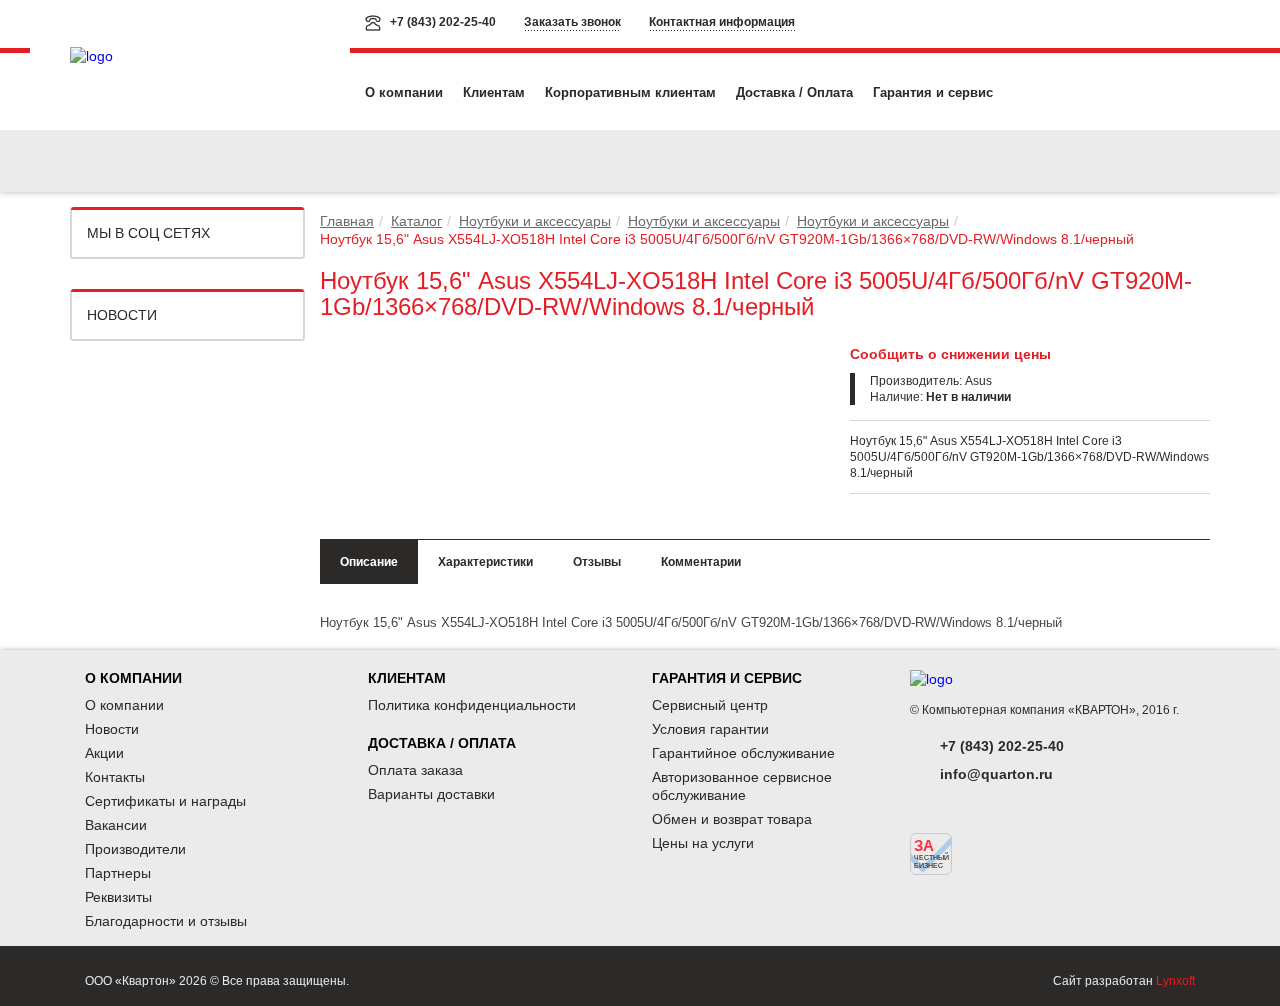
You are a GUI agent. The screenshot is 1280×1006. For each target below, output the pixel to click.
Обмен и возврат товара (732, 819)
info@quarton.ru (996, 774)
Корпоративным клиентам (630, 92)
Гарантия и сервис (933, 92)
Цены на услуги (703, 843)
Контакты (115, 777)
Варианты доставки (431, 794)
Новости (122, 315)
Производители (135, 849)
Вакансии (116, 825)
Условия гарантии (710, 729)
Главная (347, 221)
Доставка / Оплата (794, 92)
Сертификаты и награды (165, 801)
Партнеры (118, 873)
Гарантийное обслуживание (743, 753)
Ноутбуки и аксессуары (535, 221)
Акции (104, 753)
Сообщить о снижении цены (950, 354)
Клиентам (494, 92)
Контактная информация (722, 22)
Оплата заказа (415, 770)
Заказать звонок (572, 22)
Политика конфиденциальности (472, 705)
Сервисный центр (710, 705)
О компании (404, 92)
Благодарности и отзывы (166, 921)
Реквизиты (118, 897)
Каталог (416, 221)
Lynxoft (1175, 981)
